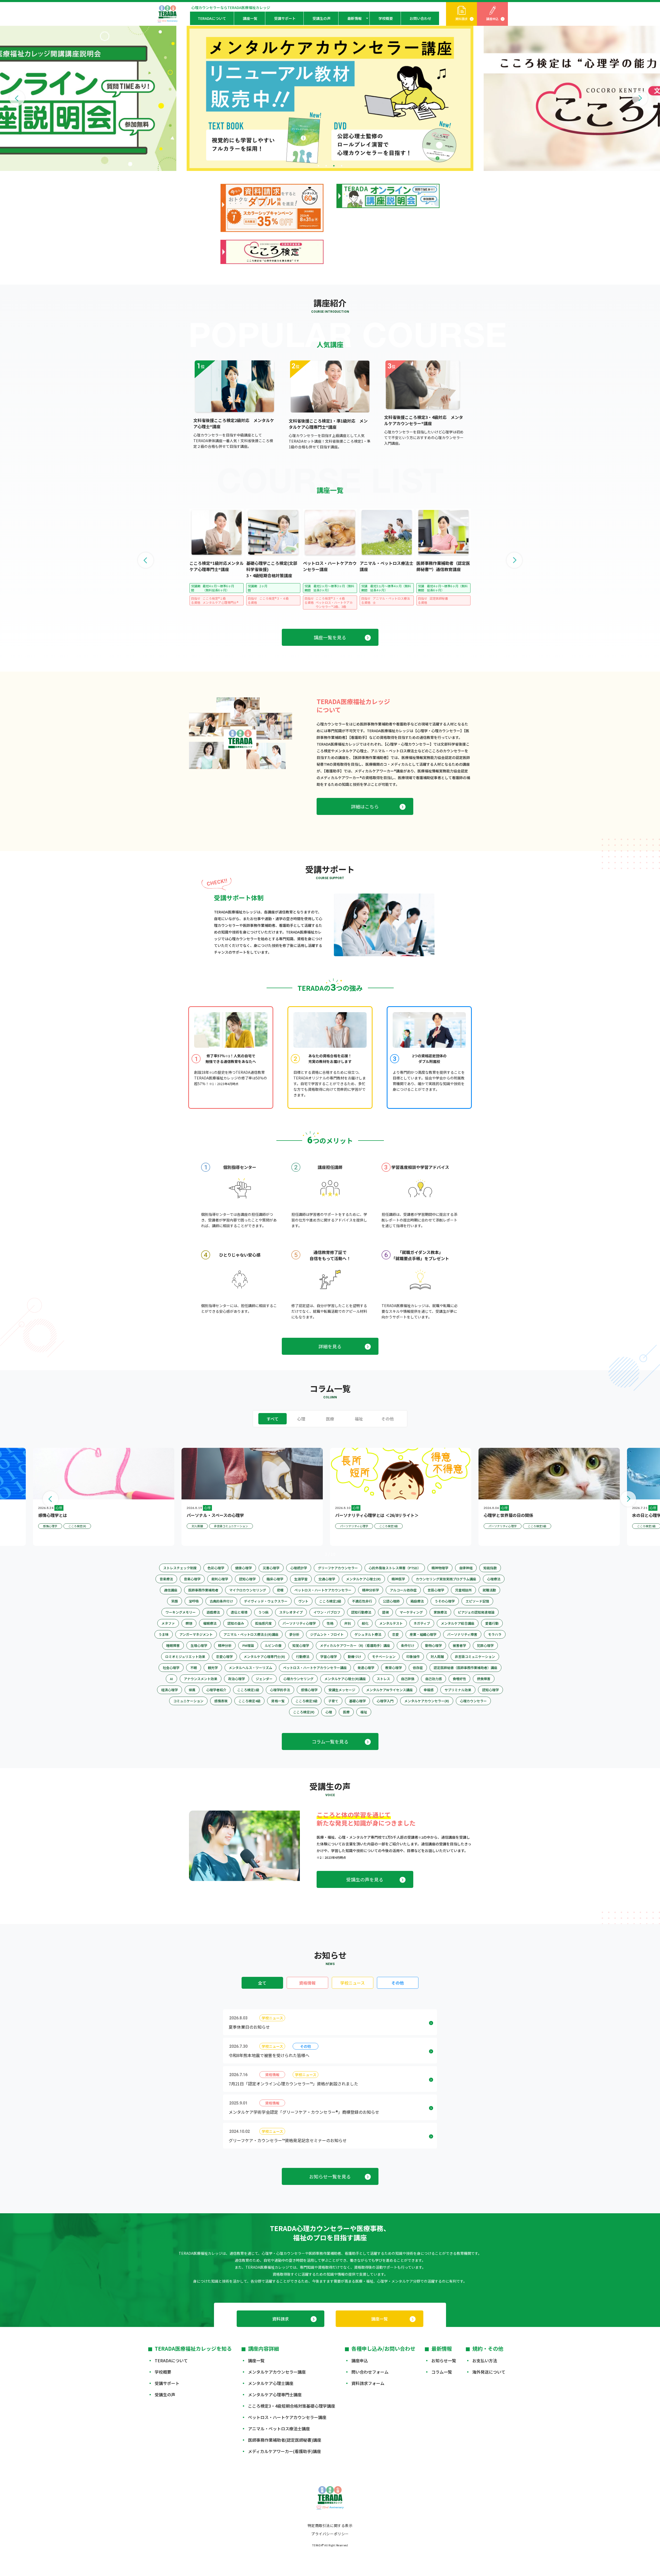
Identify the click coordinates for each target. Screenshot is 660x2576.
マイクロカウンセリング (248, 1590)
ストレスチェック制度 (180, 1568)
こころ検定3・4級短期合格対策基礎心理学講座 (292, 2406)
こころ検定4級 (249, 1701)
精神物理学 (440, 1568)
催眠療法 (210, 1623)
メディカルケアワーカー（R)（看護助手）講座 (355, 1645)
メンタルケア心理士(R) (363, 1579)
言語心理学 (436, 1590)
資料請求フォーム (368, 2383)
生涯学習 (301, 1579)
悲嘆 (280, 1590)
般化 (365, 1623)
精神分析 (225, 1645)
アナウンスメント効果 (201, 1679)
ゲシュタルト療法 (368, 1634)
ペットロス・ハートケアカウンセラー (323, 1590)
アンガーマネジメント (196, 1634)
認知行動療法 (361, 1612)
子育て (333, 1701)
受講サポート (285, 18)
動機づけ (354, 1657)
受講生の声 (321, 18)
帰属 (192, 1690)
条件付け (408, 1645)
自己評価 (408, 1679)
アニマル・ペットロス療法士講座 (279, 2429)
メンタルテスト (391, 1623)
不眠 (194, 1668)
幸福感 (429, 1690)
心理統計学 (299, 1568)
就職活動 (489, 1590)
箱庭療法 (417, 1601)
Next (640, 98)
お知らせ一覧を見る (330, 2176)
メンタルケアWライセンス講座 (389, 1690)
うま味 (164, 1634)
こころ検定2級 (330, 1601)
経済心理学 (170, 1690)
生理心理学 (199, 1645)
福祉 (359, 1419)
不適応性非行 (362, 1601)
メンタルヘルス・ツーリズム (250, 1668)
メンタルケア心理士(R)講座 (345, 1679)
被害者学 (459, 1645)
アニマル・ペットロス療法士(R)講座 (251, 1634)
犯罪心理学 (485, 1645)
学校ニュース (353, 1983)
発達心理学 (366, 1668)
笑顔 (175, 1601)
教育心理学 (394, 1668)
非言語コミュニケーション (475, 1657)
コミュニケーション (188, 1701)
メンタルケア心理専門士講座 (275, 2395)
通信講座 (171, 1590)
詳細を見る (330, 1346)
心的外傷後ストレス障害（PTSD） (395, 1568)
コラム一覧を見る (330, 1741)
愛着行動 (492, 1623)
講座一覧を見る (330, 637)
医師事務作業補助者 (203, 1590)
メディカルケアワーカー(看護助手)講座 (284, 2451)
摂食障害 (484, 1679)
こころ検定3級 (306, 1701)
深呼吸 (194, 1601)
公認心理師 (391, 1601)
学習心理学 (329, 1657)
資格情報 (307, 1983)
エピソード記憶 (477, 1601)
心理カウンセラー (473, 1701)
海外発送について (489, 2372)
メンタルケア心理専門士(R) (264, 1657)
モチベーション (384, 1657)
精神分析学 (371, 1590)
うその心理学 (445, 1601)
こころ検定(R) (304, 1712)
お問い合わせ (420, 18)
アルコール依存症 (403, 1590)
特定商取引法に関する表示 (330, 2525)
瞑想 (189, 1623)
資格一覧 (278, 1701)
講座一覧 (250, 18)
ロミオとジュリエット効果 (185, 1657)
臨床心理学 (275, 1579)
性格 (330, 1623)
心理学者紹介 (216, 1690)
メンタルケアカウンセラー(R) (427, 1701)
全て (262, 1983)
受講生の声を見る (365, 1879)
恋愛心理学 (224, 1657)
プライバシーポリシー (330, 2534)
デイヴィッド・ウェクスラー (266, 1601)
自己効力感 (434, 1679)
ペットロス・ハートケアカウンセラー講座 (315, 1668)
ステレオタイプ (291, 1612)
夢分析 (294, 1634)
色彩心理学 (216, 1568)
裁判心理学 (220, 1579)
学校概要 (386, 18)
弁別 (348, 1623)
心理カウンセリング (298, 1679)
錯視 (385, 1612)
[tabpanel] (330, 98)
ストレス (383, 1679)
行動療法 (303, 1657)
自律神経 (466, 1568)
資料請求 (461, 19)
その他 (387, 1419)
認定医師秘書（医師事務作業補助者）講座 (465, 1668)
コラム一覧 (442, 2372)
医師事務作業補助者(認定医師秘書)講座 (285, 2440)
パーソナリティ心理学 (299, 1623)
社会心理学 (171, 1668)
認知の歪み (236, 1623)
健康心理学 (244, 1568)
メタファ (168, 1623)
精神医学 (398, 1579)
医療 (330, 1419)
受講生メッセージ (342, 1690)
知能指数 (490, 1568)
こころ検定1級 (248, 1690)
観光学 (213, 1668)
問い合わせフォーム (370, 2372)
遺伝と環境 (239, 1612)
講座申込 (492, 19)
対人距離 (437, 1657)
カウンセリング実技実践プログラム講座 (446, 1579)
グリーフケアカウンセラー (338, 1568)
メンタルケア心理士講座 (271, 2383)
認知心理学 (247, 1579)
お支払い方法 (485, 2360)
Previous (17, 98)
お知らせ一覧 (444, 2360)
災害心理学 (271, 1568)
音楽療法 (166, 1579)
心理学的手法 (280, 1690)
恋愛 (395, 1634)
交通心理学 (327, 1579)
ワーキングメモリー (181, 1612)
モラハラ (495, 1634)
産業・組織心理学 (423, 1634)
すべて (273, 1419)
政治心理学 (237, 1679)
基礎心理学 (357, 1701)
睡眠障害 (173, 1645)
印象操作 (413, 1657)
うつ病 (263, 1612)
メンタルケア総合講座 (458, 1623)
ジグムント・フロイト (327, 1634)
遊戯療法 (213, 1612)
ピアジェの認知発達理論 (476, 1612)
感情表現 (221, 1701)
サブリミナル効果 (458, 1690)
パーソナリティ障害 (462, 1634)
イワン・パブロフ (327, 1612)
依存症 (418, 1668)
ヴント (303, 1601)
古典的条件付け (221, 1601)
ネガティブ (422, 1623)
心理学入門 (385, 1701)
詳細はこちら (365, 806)
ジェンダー (264, 1679)
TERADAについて (212, 18)
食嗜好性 (459, 1679)
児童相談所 (463, 1590)
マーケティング (411, 1612)
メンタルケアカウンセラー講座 (277, 2372)
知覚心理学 (301, 1645)
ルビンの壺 (273, 1645)
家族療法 (440, 1612)
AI (171, 1679)
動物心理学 (434, 1645)
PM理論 (248, 1645)
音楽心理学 (192, 1579)
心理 (301, 1419)
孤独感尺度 (263, 1623)
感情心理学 (309, 1690)
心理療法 (494, 1579)
